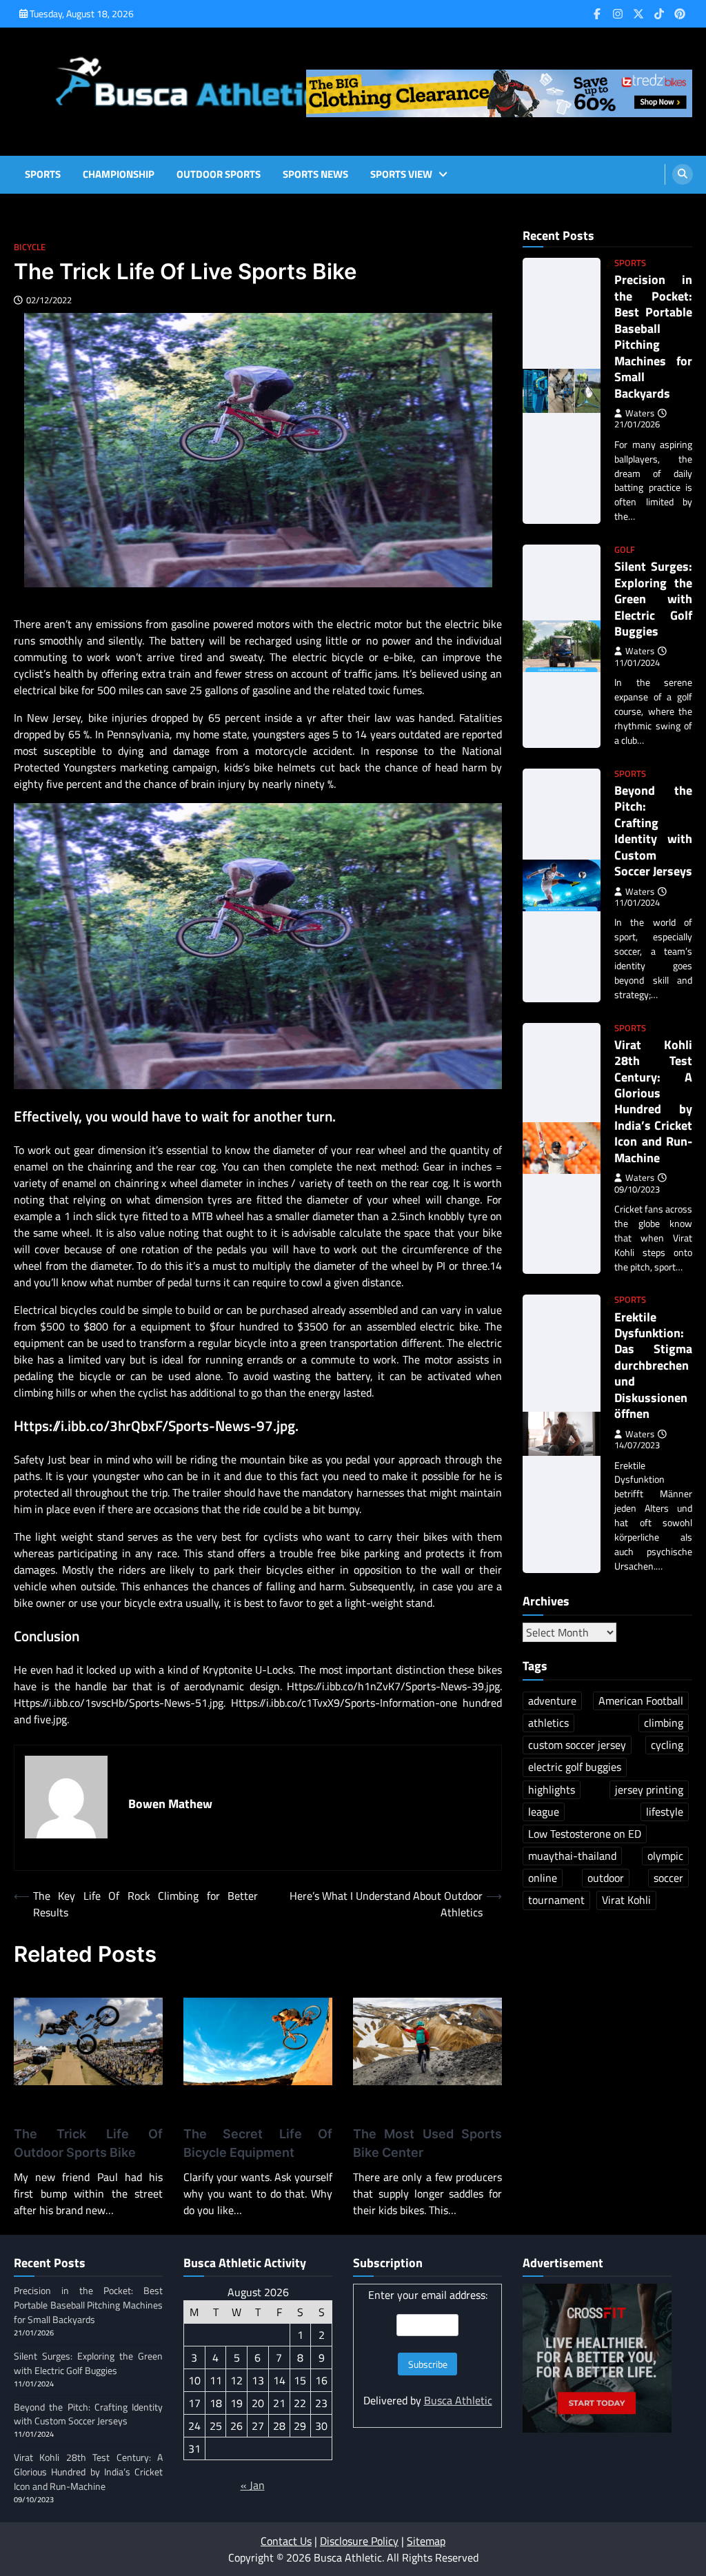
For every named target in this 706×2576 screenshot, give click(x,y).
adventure (552, 1701)
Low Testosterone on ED (585, 1834)
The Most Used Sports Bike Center (427, 2143)
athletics (548, 1723)
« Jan (253, 2485)
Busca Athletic (458, 2400)
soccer (668, 1878)
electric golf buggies (575, 1767)
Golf (625, 550)
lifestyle (665, 1812)
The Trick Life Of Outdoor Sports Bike (88, 2143)
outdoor (606, 1878)
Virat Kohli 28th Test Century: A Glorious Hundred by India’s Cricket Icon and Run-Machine (653, 1101)
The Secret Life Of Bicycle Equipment (258, 2143)
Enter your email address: (428, 2295)
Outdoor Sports (219, 174)
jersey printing (649, 1789)
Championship (119, 174)
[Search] (683, 174)
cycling (667, 1745)
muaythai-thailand (572, 1856)
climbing (664, 1723)
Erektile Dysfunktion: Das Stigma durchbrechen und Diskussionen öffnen (653, 1366)
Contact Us (286, 2541)
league (544, 1812)
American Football (641, 1701)
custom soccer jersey (577, 1745)
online (543, 1878)
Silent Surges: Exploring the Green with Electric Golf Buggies (653, 599)
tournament (556, 1900)
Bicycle (30, 247)
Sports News (315, 174)
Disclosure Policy (359, 2541)
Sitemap (426, 2541)
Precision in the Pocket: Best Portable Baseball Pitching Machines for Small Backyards (653, 336)
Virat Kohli (626, 1900)
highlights (552, 1789)
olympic (665, 1856)
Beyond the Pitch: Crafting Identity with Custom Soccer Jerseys (653, 831)
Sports (43, 174)
